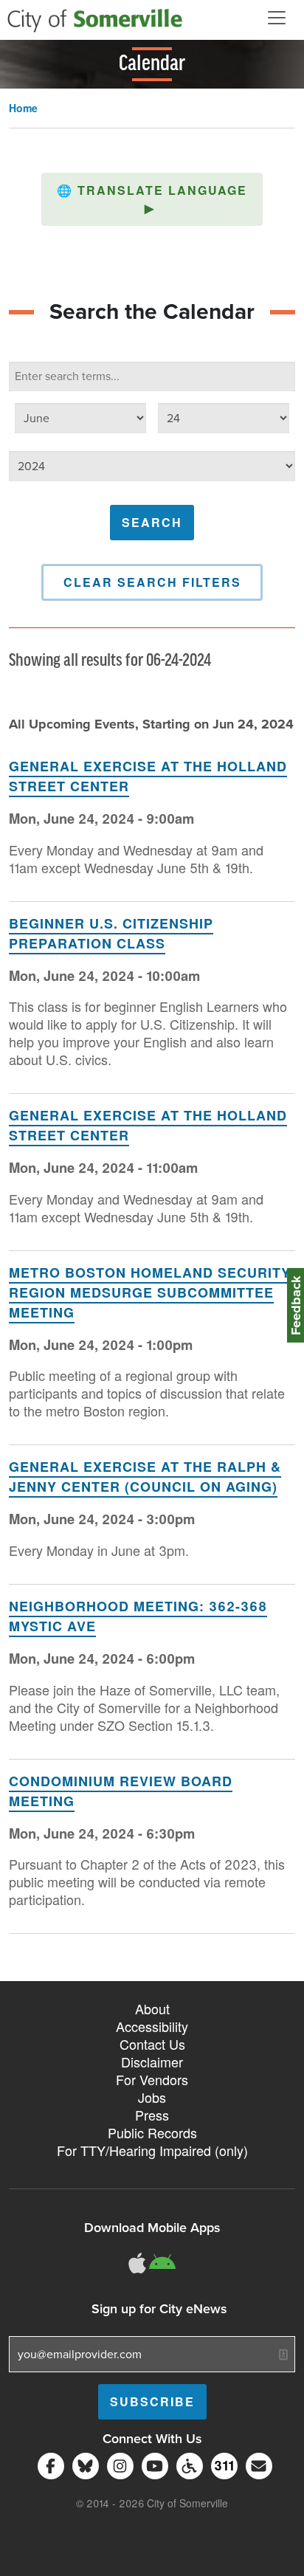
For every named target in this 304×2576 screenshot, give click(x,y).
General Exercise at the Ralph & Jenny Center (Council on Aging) (145, 1477)
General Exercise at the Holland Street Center (148, 776)
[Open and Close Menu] (277, 18)
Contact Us (152, 2044)
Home (23, 108)
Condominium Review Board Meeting (121, 1791)
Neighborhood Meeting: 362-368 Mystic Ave (138, 1616)
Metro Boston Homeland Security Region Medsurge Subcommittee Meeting (150, 1292)
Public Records (152, 2132)
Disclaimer (152, 2062)
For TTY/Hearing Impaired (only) (152, 2150)
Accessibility (152, 2026)
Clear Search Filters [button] (152, 582)
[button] (152, 199)
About (152, 2008)
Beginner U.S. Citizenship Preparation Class (111, 933)
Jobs (152, 2097)
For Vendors (152, 2079)
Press (152, 2115)
